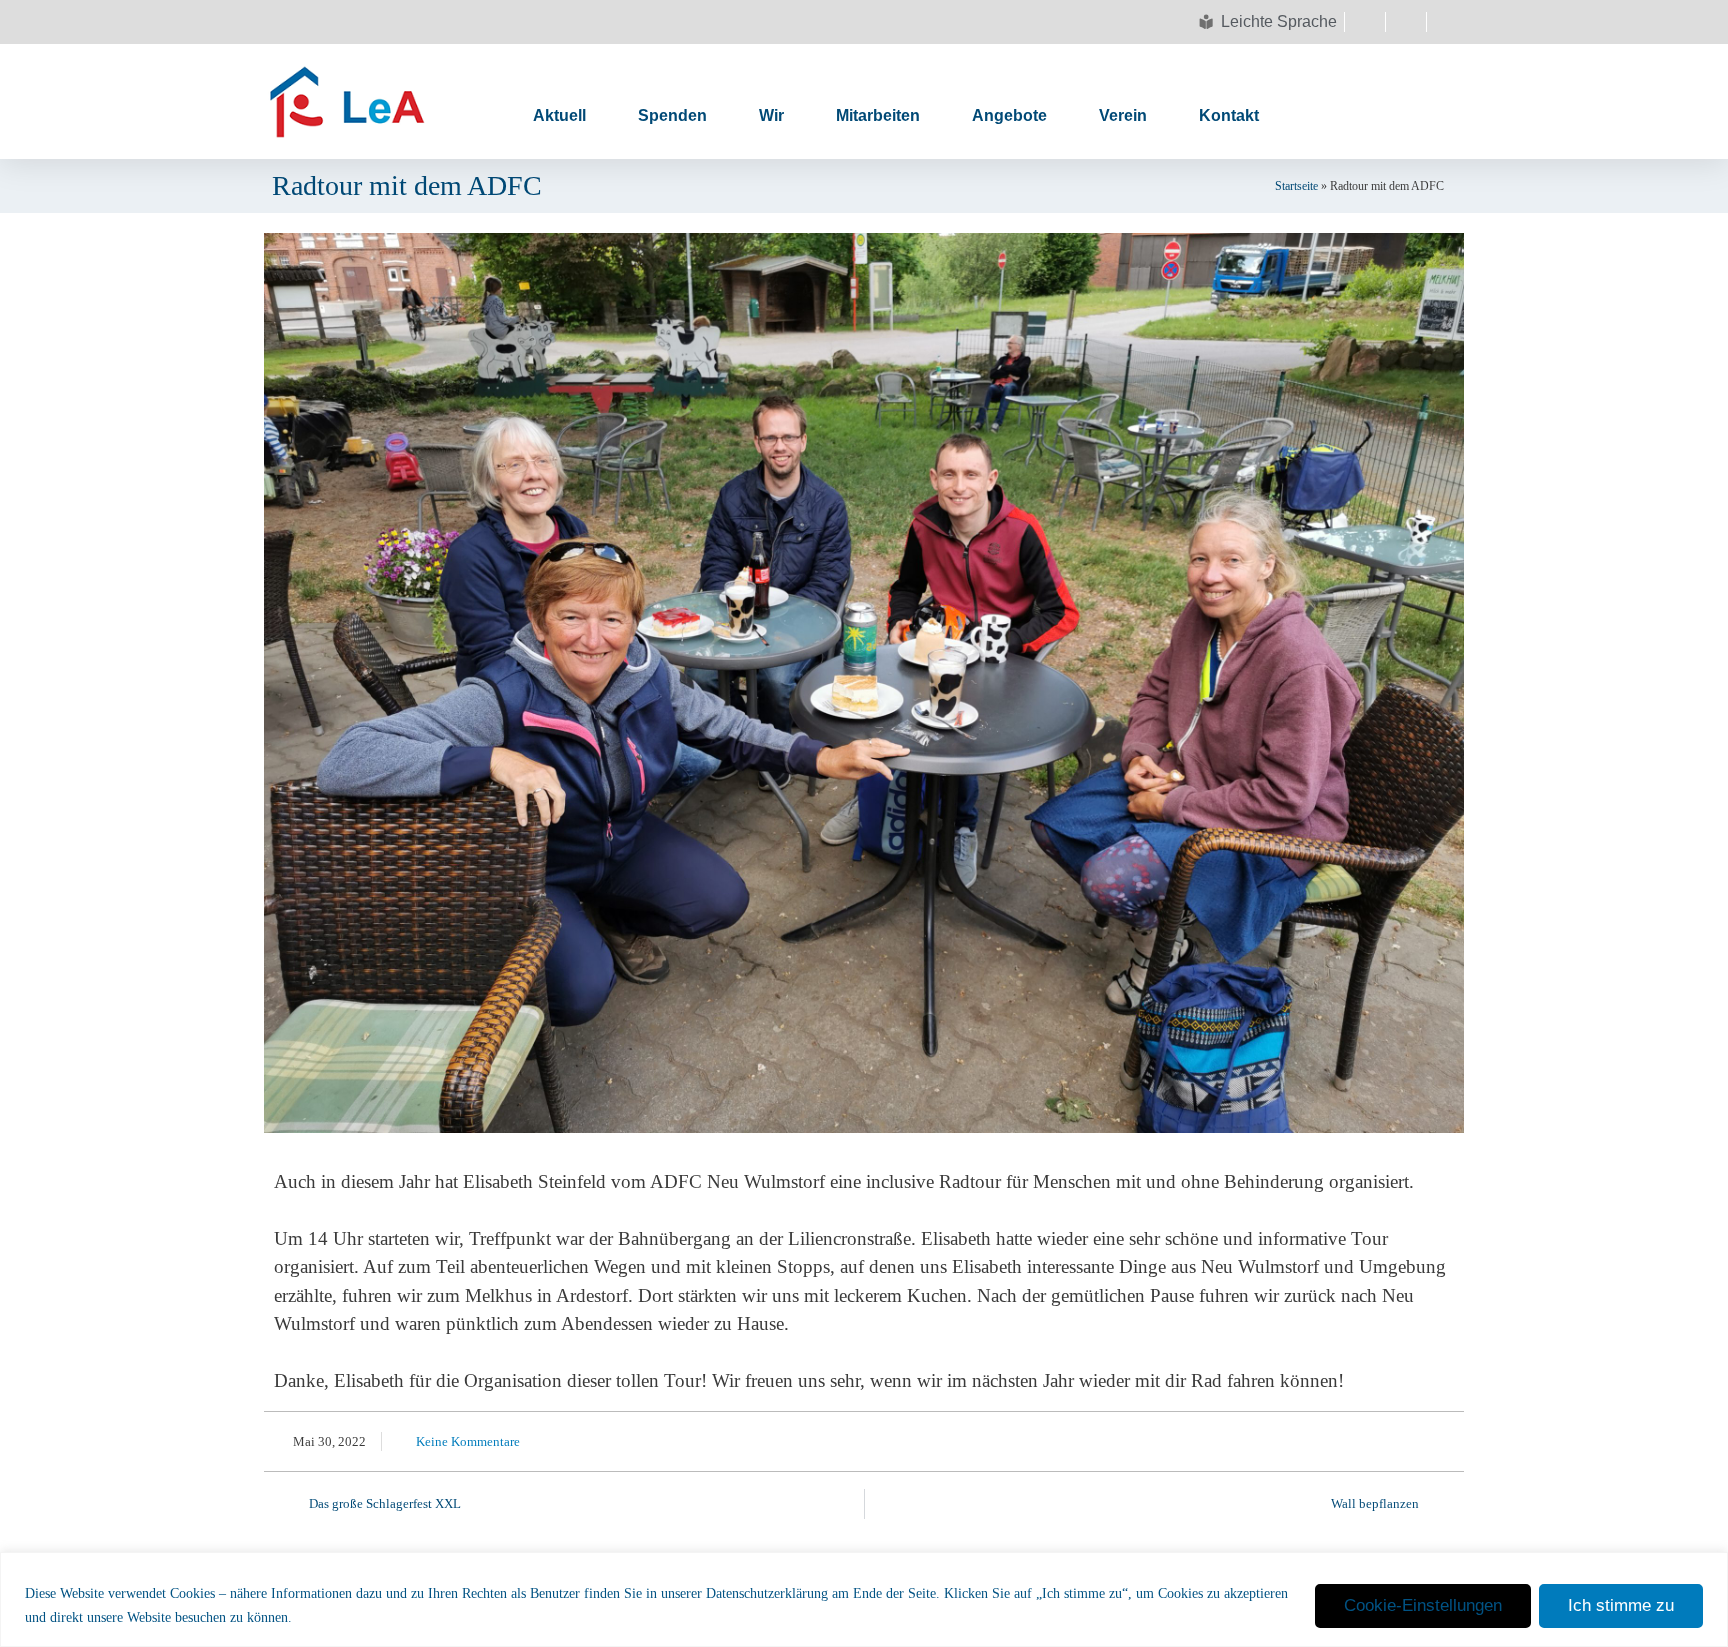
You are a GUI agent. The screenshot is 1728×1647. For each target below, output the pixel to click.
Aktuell (559, 115)
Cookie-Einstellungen (1423, 1605)
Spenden (672, 115)
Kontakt (1229, 115)
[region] (864, 1599)
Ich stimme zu (1621, 1605)
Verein (1123, 115)
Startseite (1296, 186)
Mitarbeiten (878, 115)
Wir (771, 115)
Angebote (1009, 115)
